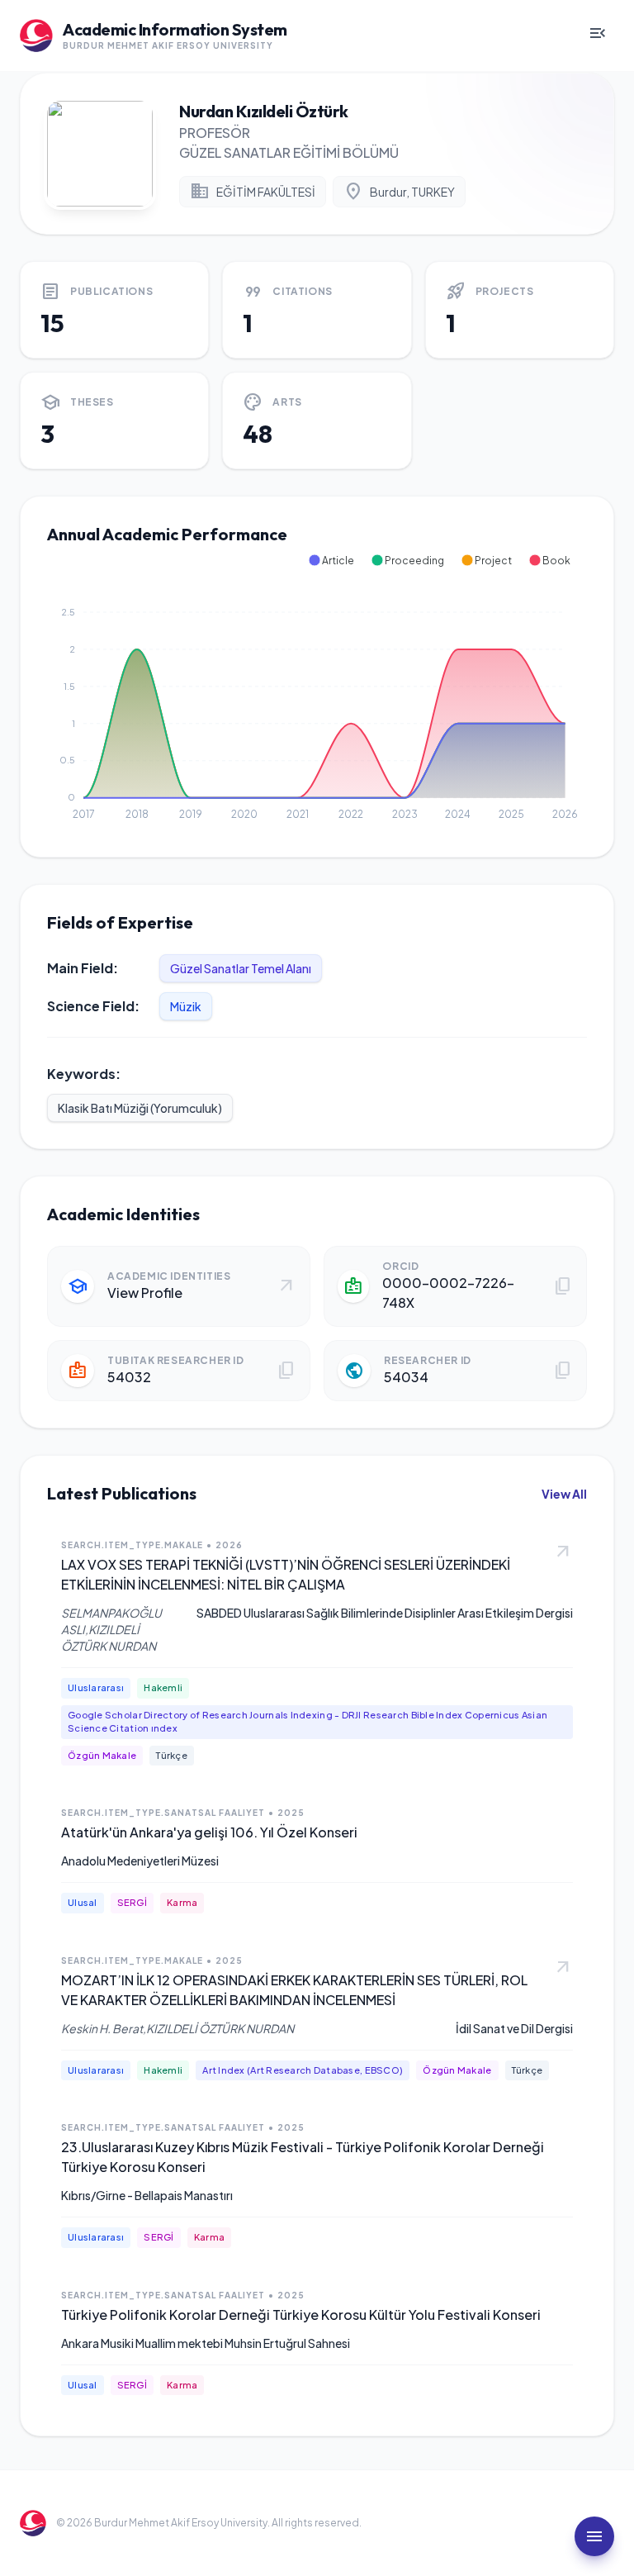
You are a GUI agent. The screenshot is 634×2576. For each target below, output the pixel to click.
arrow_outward (563, 1552)
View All (564, 1494)
